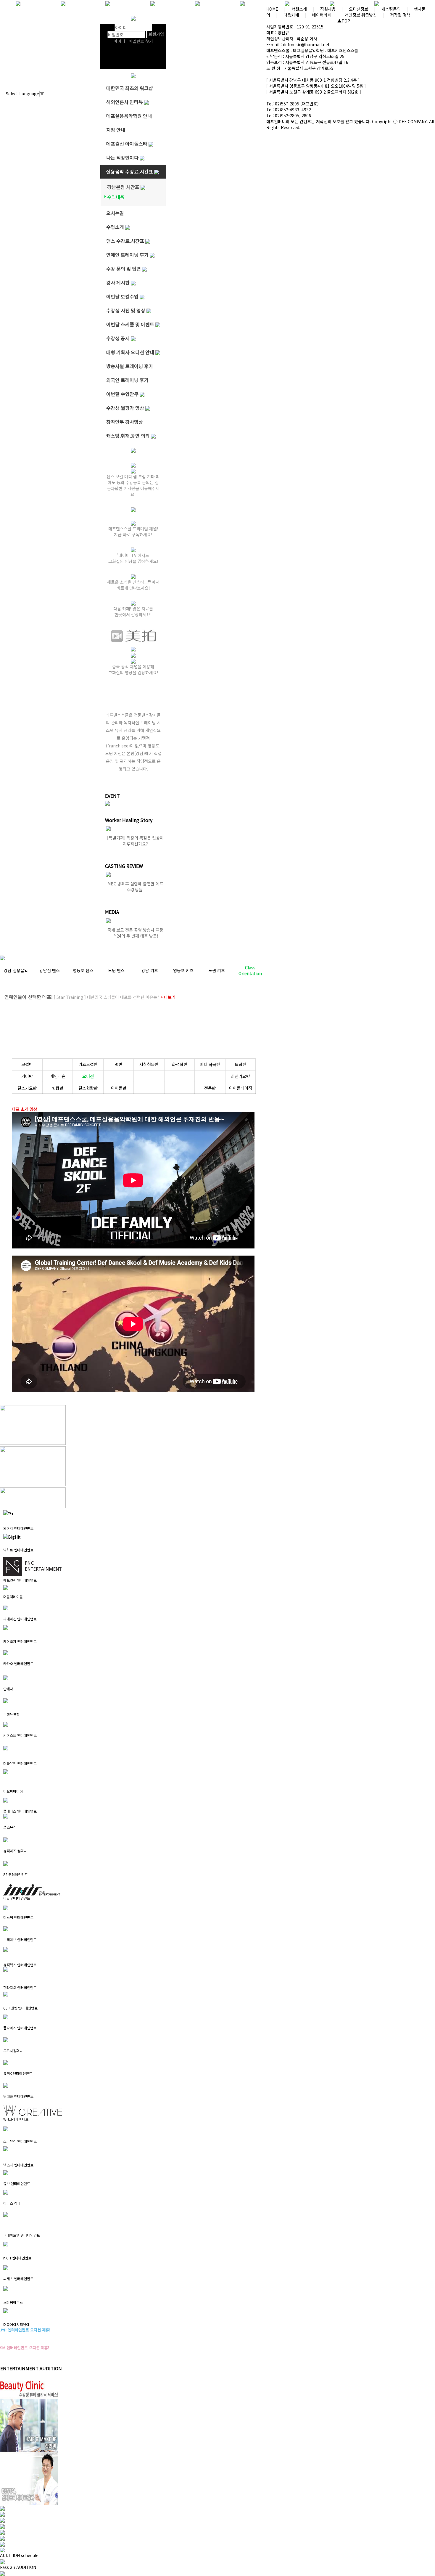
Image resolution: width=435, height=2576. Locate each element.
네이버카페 (322, 15)
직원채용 (328, 9)
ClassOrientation (250, 970)
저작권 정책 (400, 15)
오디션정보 (359, 9)
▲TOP (344, 21)
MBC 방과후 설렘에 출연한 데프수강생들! (135, 887)
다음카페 (291, 15)
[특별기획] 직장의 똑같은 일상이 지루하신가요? (135, 841)
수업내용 (116, 197)
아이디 (108, 28)
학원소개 (299, 9)
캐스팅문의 (391, 9)
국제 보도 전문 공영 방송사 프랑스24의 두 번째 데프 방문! (135, 933)
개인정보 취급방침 (361, 15)
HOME (272, 9)
